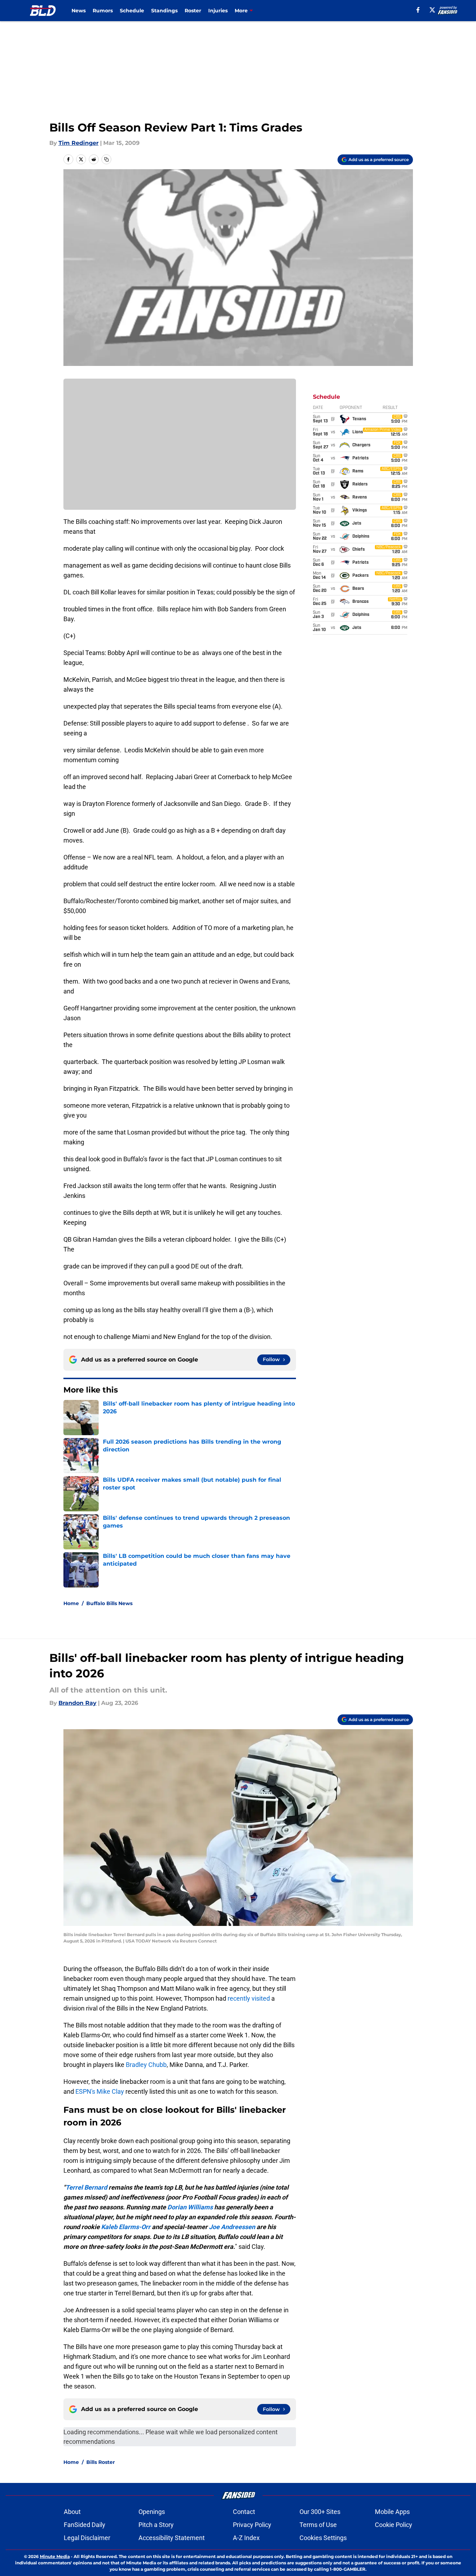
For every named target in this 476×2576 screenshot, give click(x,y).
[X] (432, 10)
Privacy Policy (252, 2525)
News (79, 11)
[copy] (106, 159)
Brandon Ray (78, 1703)
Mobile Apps (392, 2512)
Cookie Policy (394, 2525)
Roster (193, 11)
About (72, 2512)
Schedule (132, 11)
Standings (164, 11)
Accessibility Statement (172, 2538)
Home (71, 1603)
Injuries (218, 11)
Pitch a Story (156, 2525)
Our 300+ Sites (320, 2512)
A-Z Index (246, 2538)
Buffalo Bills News (109, 1603)
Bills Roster (101, 2462)
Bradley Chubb (146, 2065)
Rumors (103, 11)
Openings (152, 2512)
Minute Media (55, 2556)
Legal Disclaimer (87, 2538)
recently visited (249, 1998)
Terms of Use (318, 2525)
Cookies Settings (323, 2538)
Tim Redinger (79, 143)
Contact (244, 2512)
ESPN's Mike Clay (100, 2091)
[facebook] (418, 10)
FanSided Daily (85, 2525)
